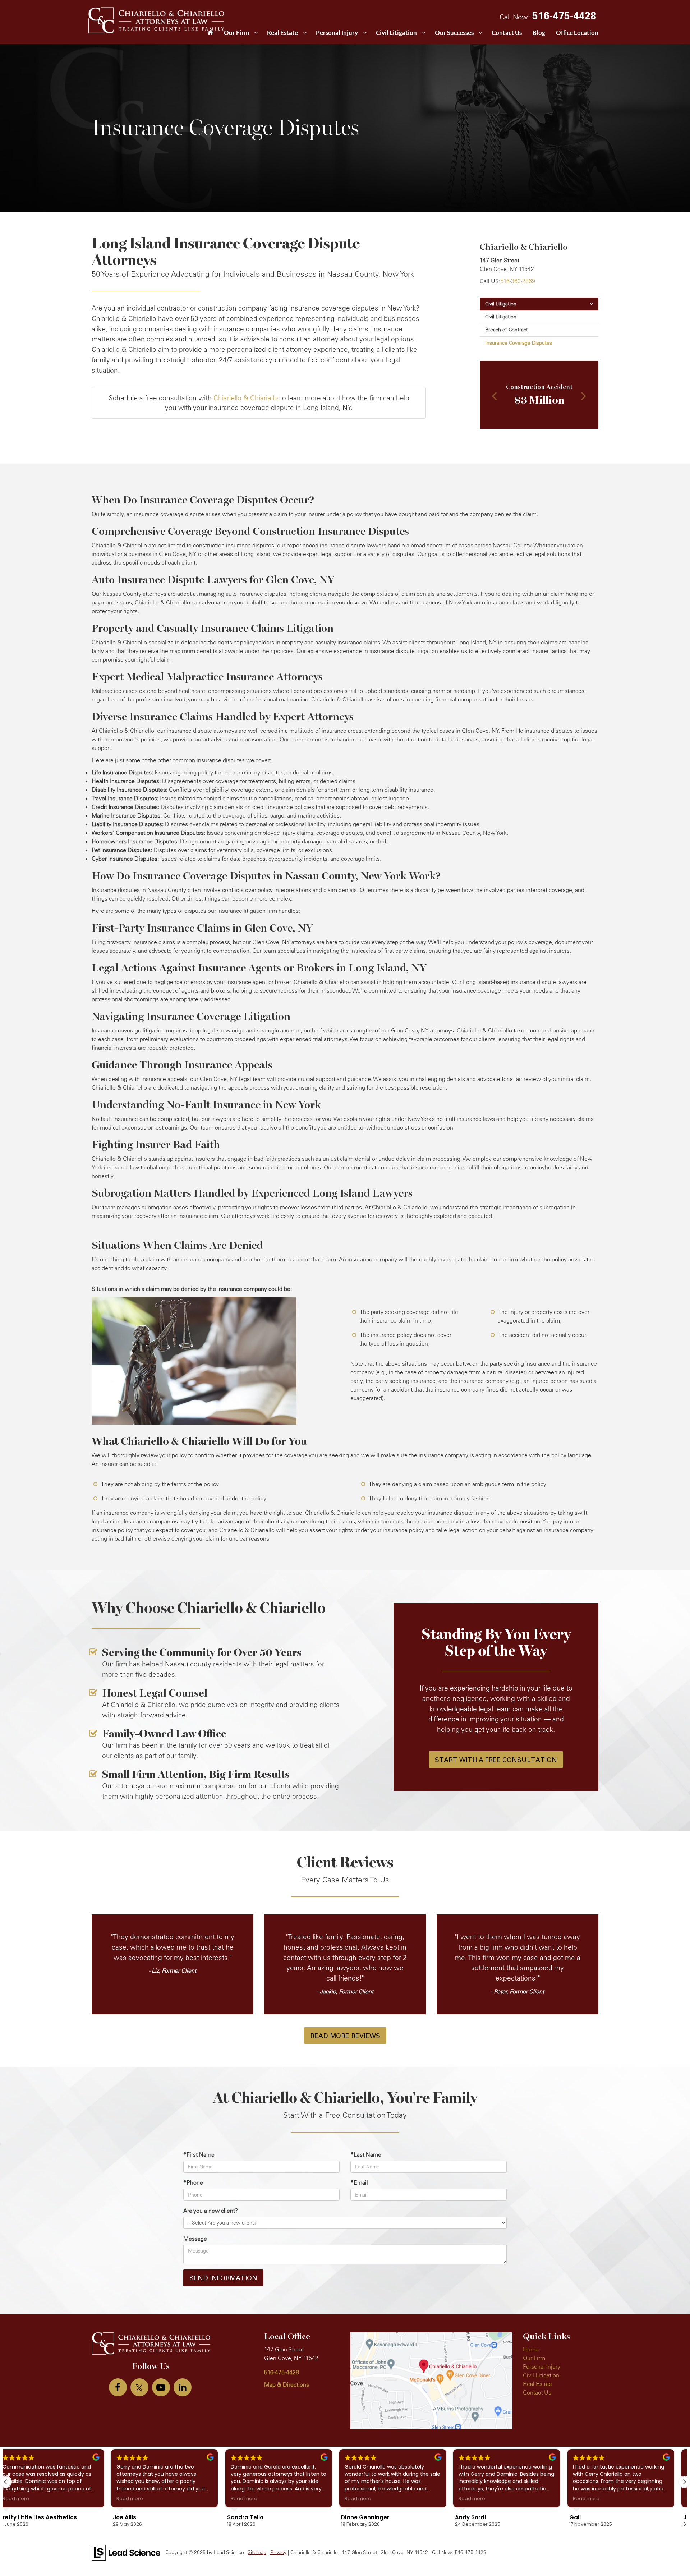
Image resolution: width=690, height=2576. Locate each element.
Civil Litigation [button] (396, 33)
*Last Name (366, 2154)
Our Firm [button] (236, 33)
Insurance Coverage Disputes (519, 343)
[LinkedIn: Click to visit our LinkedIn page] (183, 2387)
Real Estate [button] (282, 33)
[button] (494, 397)
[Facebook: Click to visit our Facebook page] (118, 2387)
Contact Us (507, 33)
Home (531, 2349)
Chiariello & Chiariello (246, 398)
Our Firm (534, 2358)
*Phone (193, 2182)
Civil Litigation (501, 304)
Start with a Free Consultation (496, 1759)
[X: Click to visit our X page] (139, 2387)
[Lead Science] (126, 2552)
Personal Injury (542, 2366)
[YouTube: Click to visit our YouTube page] (161, 2387)
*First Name (199, 2154)
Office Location (577, 33)
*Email (359, 2182)
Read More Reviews (345, 2035)
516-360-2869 (518, 281)
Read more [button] (25, 2499)
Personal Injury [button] (337, 33)
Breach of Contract (507, 330)
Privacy (278, 2552)
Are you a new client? (211, 2211)
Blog (539, 33)
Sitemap (257, 2552)
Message (195, 2239)
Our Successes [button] (454, 33)
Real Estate (537, 2384)
